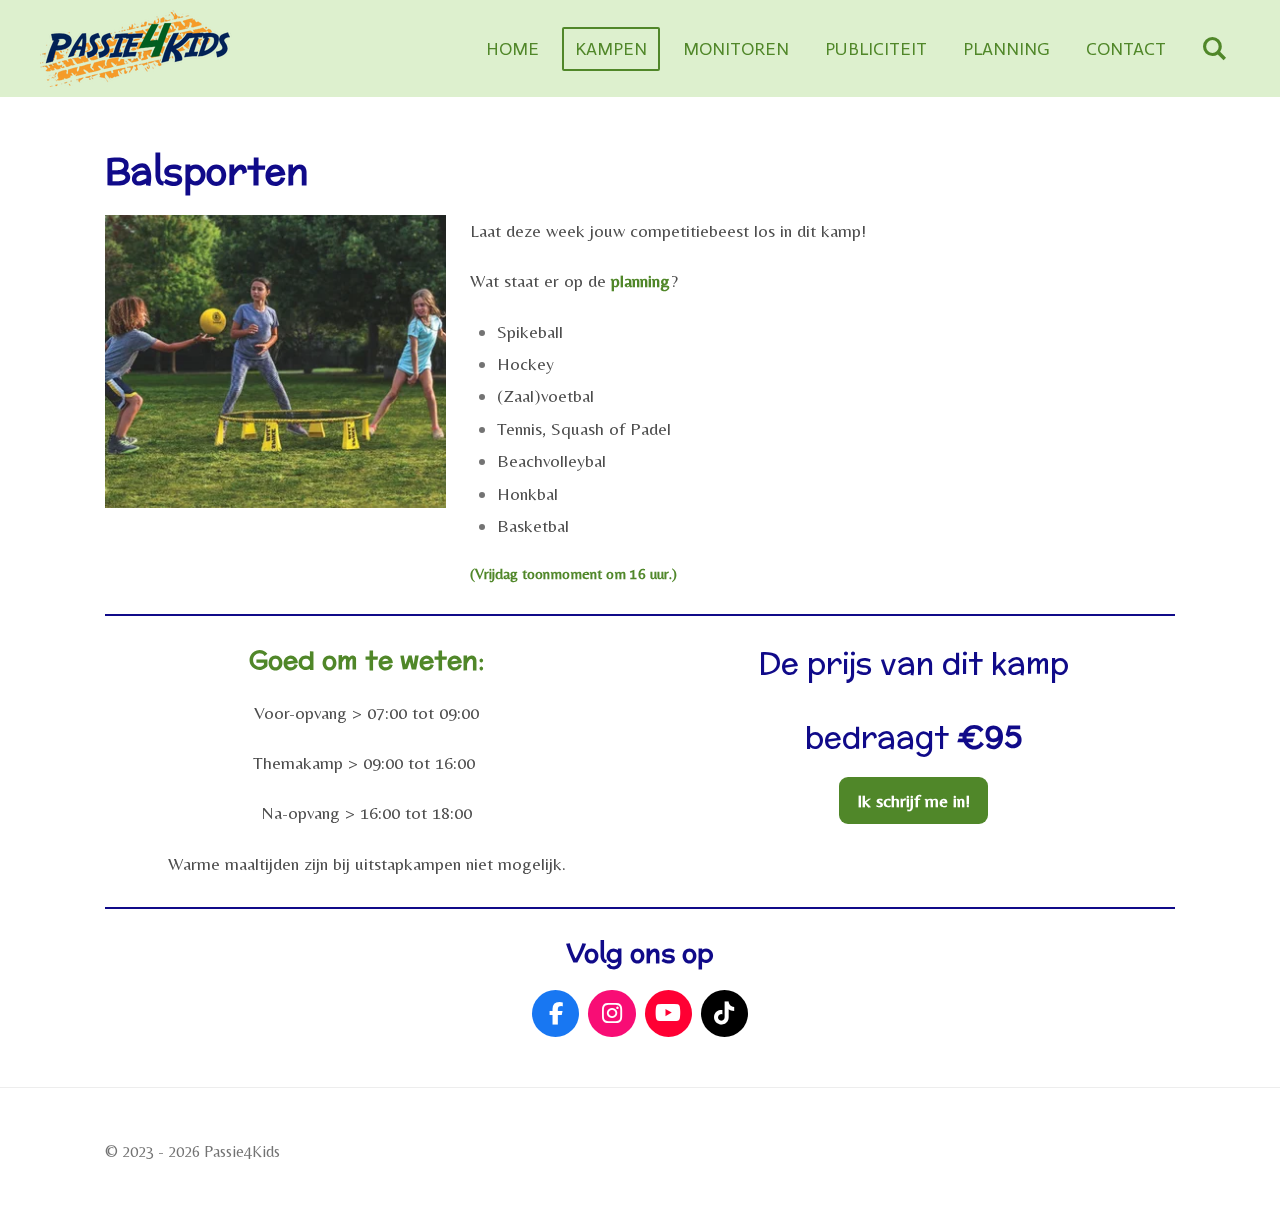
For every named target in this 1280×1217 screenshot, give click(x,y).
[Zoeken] (1214, 49)
